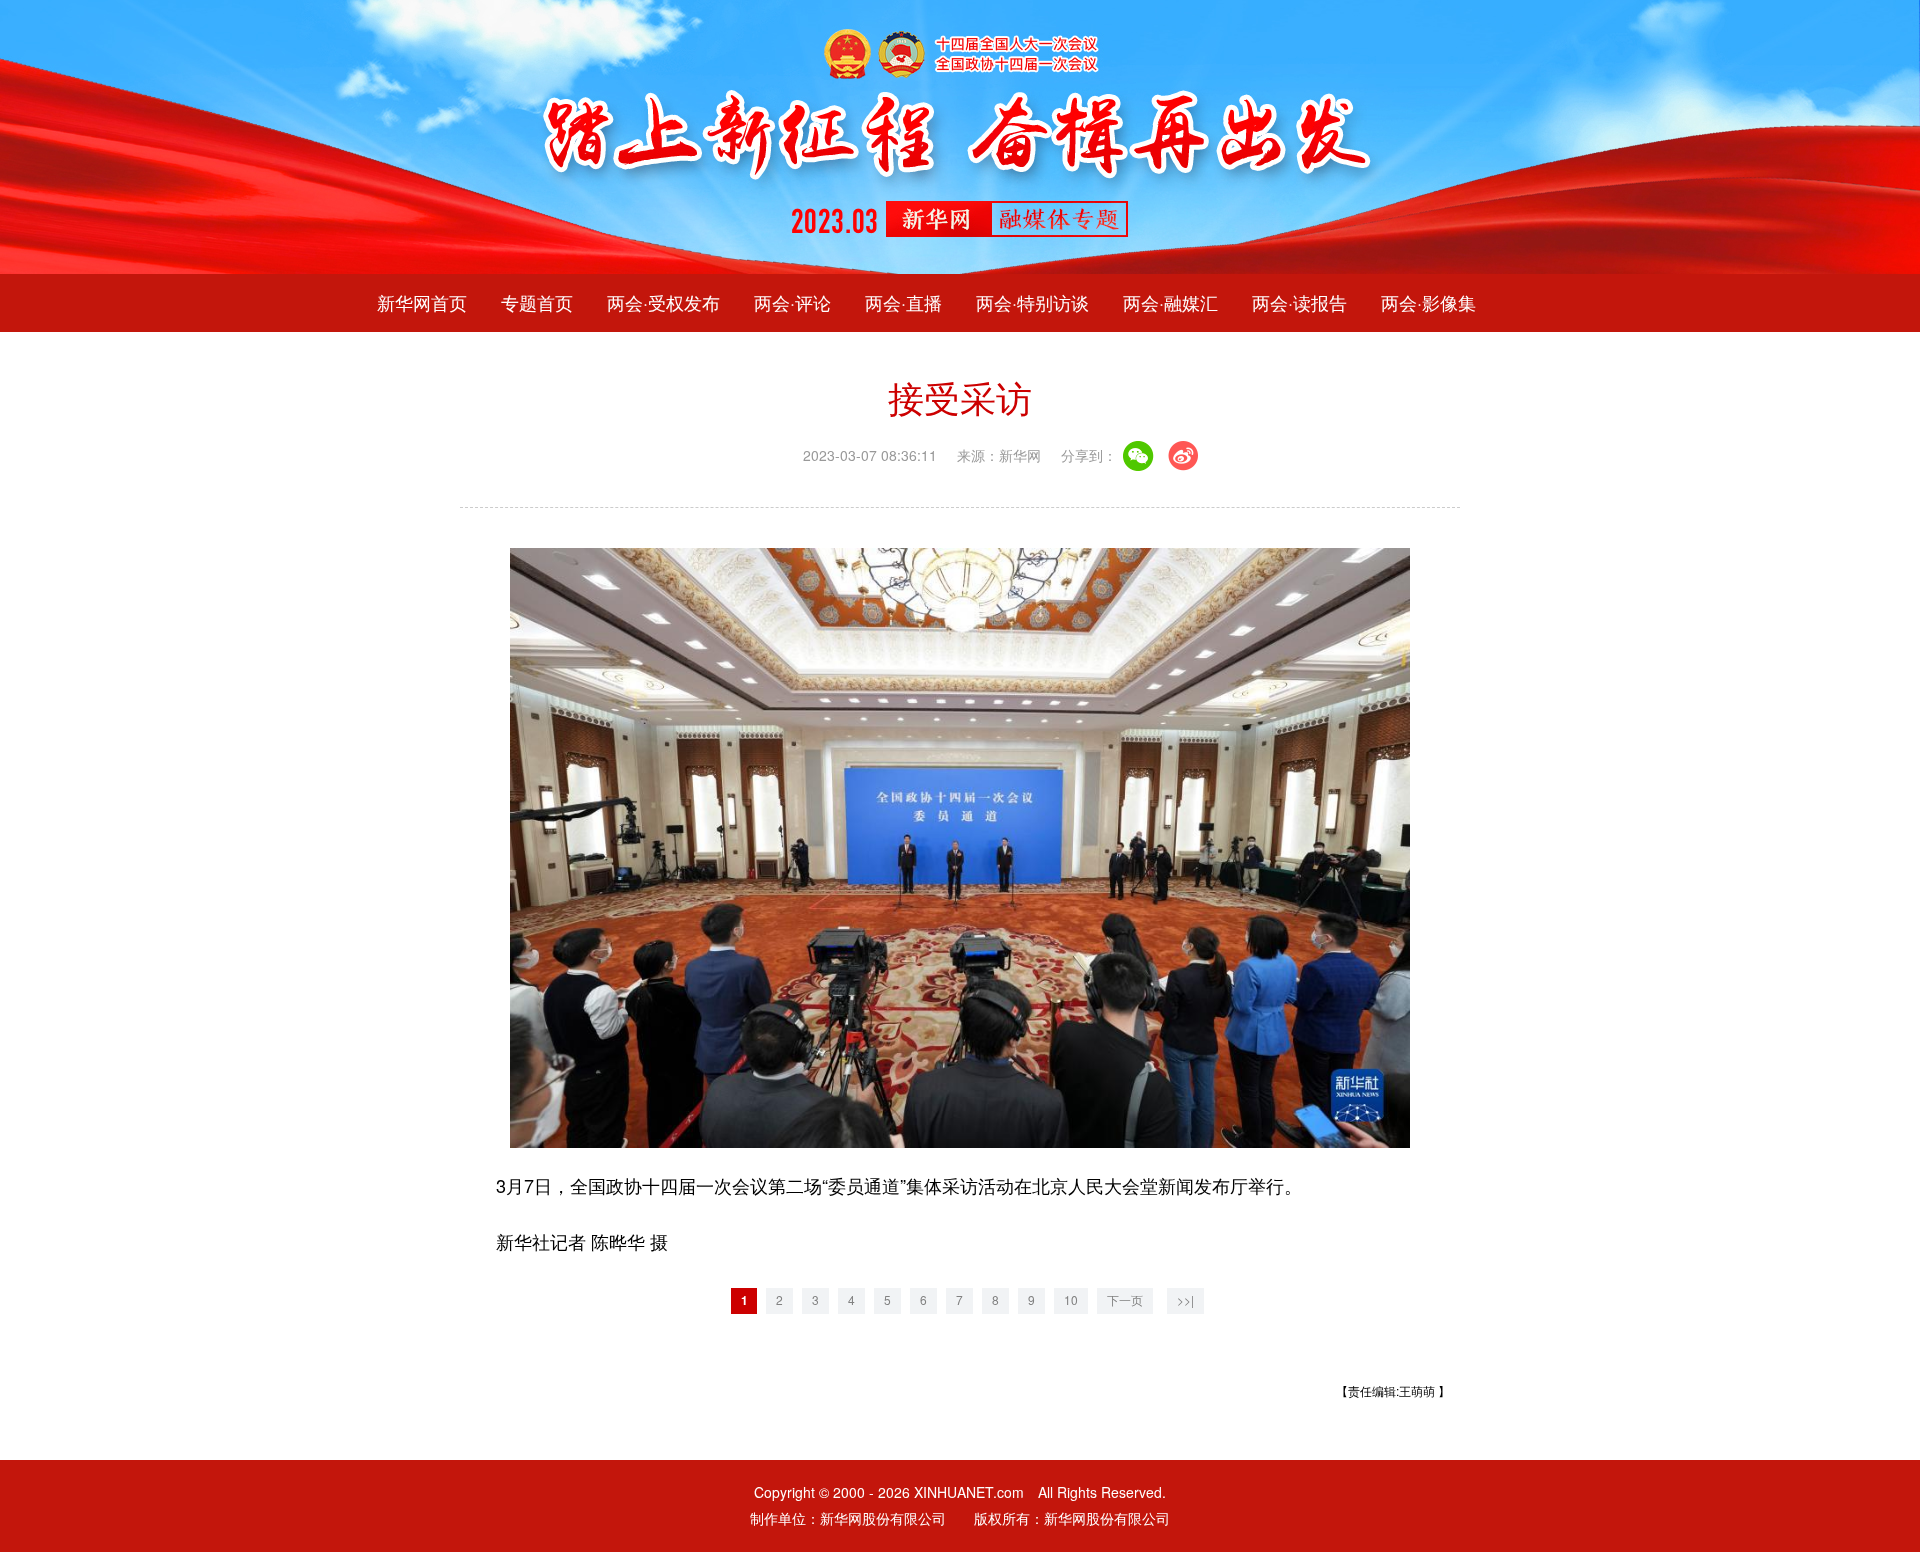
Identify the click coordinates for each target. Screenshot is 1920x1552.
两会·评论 (792, 303)
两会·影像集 (1428, 303)
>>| (1185, 1300)
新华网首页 (422, 303)
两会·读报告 (1299, 303)
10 (1071, 1300)
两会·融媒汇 (1170, 303)
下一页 (1125, 1300)
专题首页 (537, 303)
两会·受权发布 (663, 303)
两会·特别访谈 (1032, 303)
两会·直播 (903, 303)
